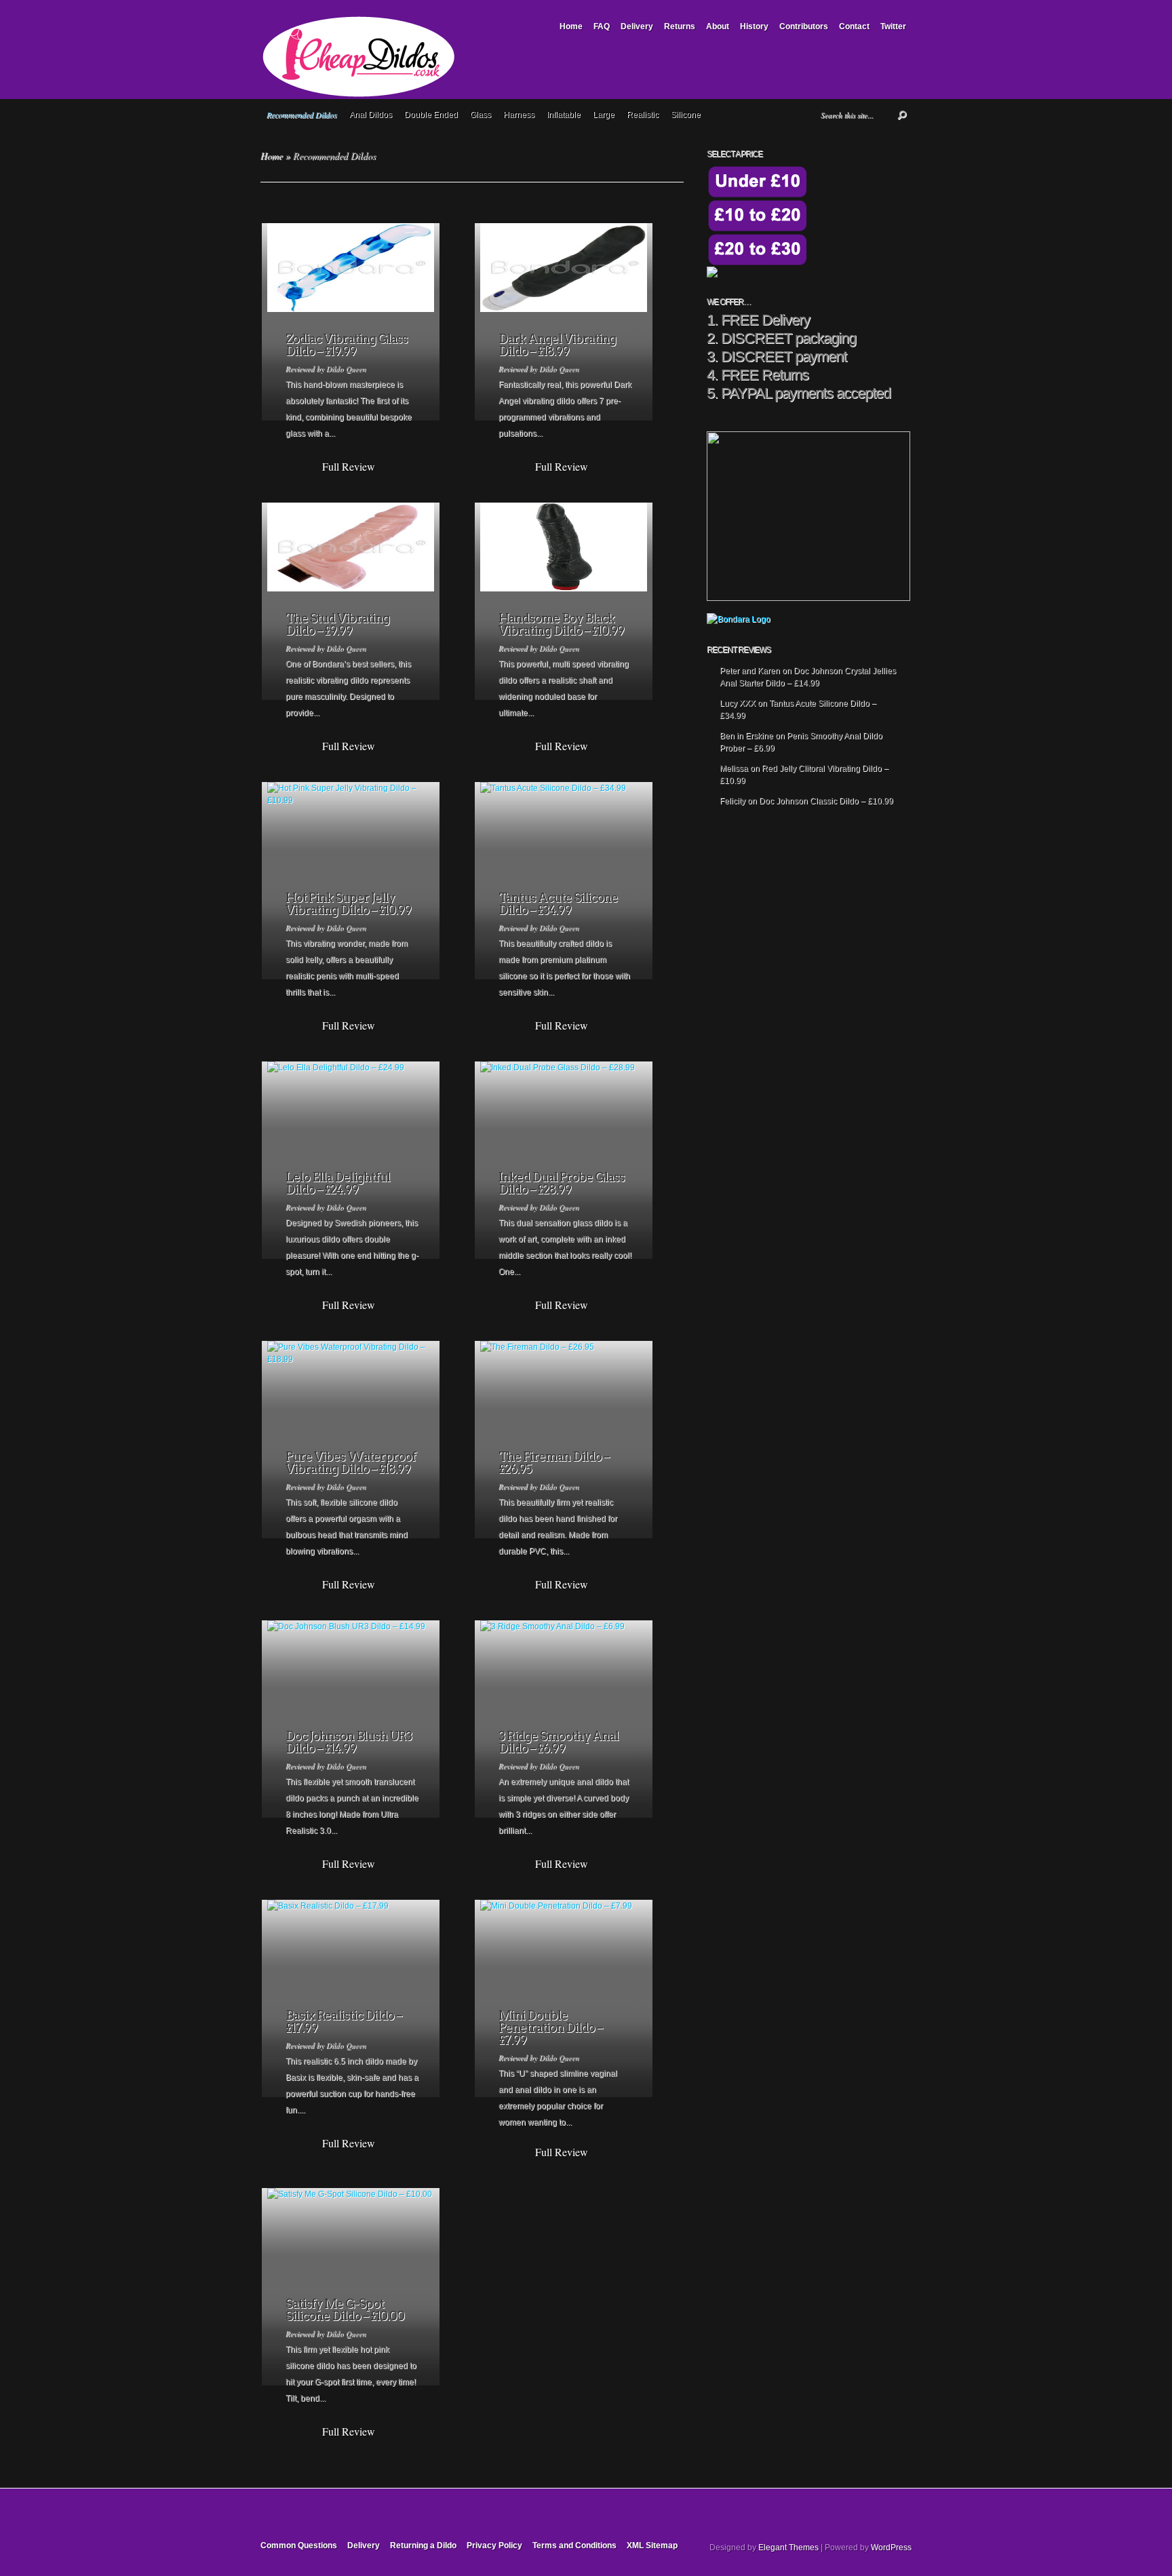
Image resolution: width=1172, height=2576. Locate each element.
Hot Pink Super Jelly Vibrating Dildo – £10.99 (348, 904)
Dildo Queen (346, 369)
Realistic (643, 115)
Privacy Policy (494, 2545)
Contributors (804, 26)
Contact (854, 26)
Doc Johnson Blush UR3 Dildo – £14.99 (349, 1742)
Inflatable (564, 115)
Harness (519, 115)
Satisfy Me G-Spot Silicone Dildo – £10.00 (345, 2310)
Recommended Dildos (302, 115)
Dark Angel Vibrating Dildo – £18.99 (557, 345)
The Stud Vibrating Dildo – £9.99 (337, 624)
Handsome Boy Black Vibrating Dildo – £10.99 (561, 624)
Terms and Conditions (574, 2545)
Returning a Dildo (423, 2545)
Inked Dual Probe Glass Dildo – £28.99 (562, 1183)
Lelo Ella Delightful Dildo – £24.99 (338, 1183)
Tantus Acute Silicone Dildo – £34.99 (558, 904)
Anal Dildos (371, 115)
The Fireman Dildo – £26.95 (554, 1463)
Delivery (637, 26)
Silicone (686, 115)
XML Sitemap (652, 2545)
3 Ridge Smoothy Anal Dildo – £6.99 (559, 1742)
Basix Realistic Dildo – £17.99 (344, 2022)
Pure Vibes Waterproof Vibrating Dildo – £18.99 (351, 1463)
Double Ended (431, 115)
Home (571, 26)
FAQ (602, 26)
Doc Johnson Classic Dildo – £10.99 (826, 801)
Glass (481, 115)
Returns (680, 26)
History (754, 26)
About (718, 26)
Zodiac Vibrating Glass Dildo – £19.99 (347, 345)
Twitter (893, 26)
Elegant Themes (788, 2548)
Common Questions (299, 2545)
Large (604, 115)
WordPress (891, 2548)
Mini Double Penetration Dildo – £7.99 (550, 2028)
